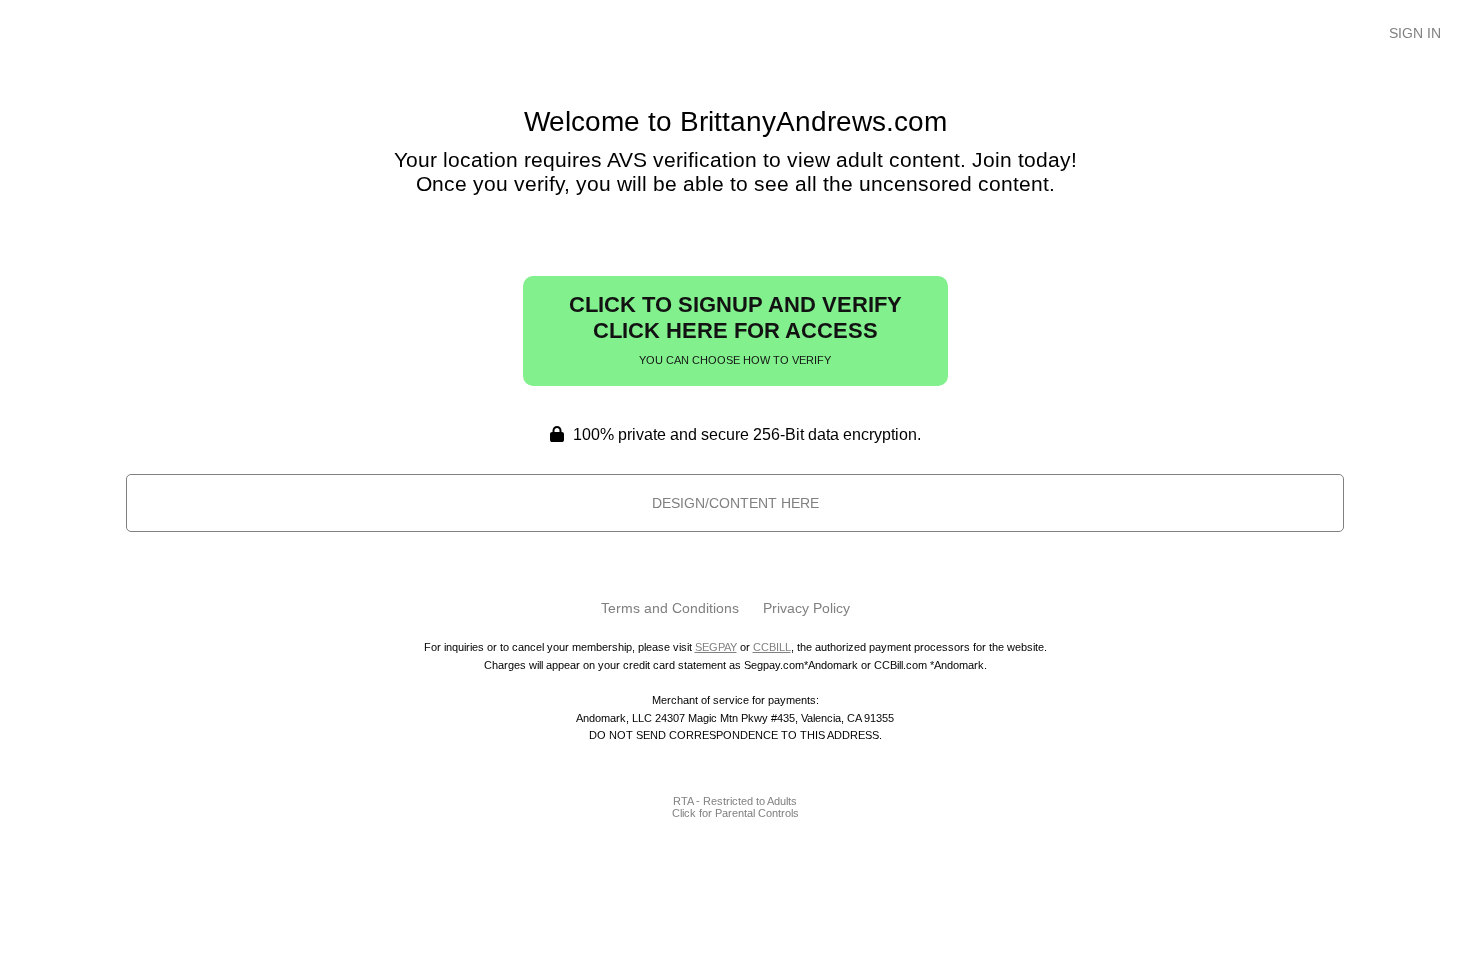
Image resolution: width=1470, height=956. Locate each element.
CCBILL (772, 647)
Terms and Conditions (670, 608)
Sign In (1415, 33)
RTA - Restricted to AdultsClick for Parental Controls (735, 807)
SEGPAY (716, 647)
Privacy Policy (806, 608)
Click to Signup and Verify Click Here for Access (735, 329)
